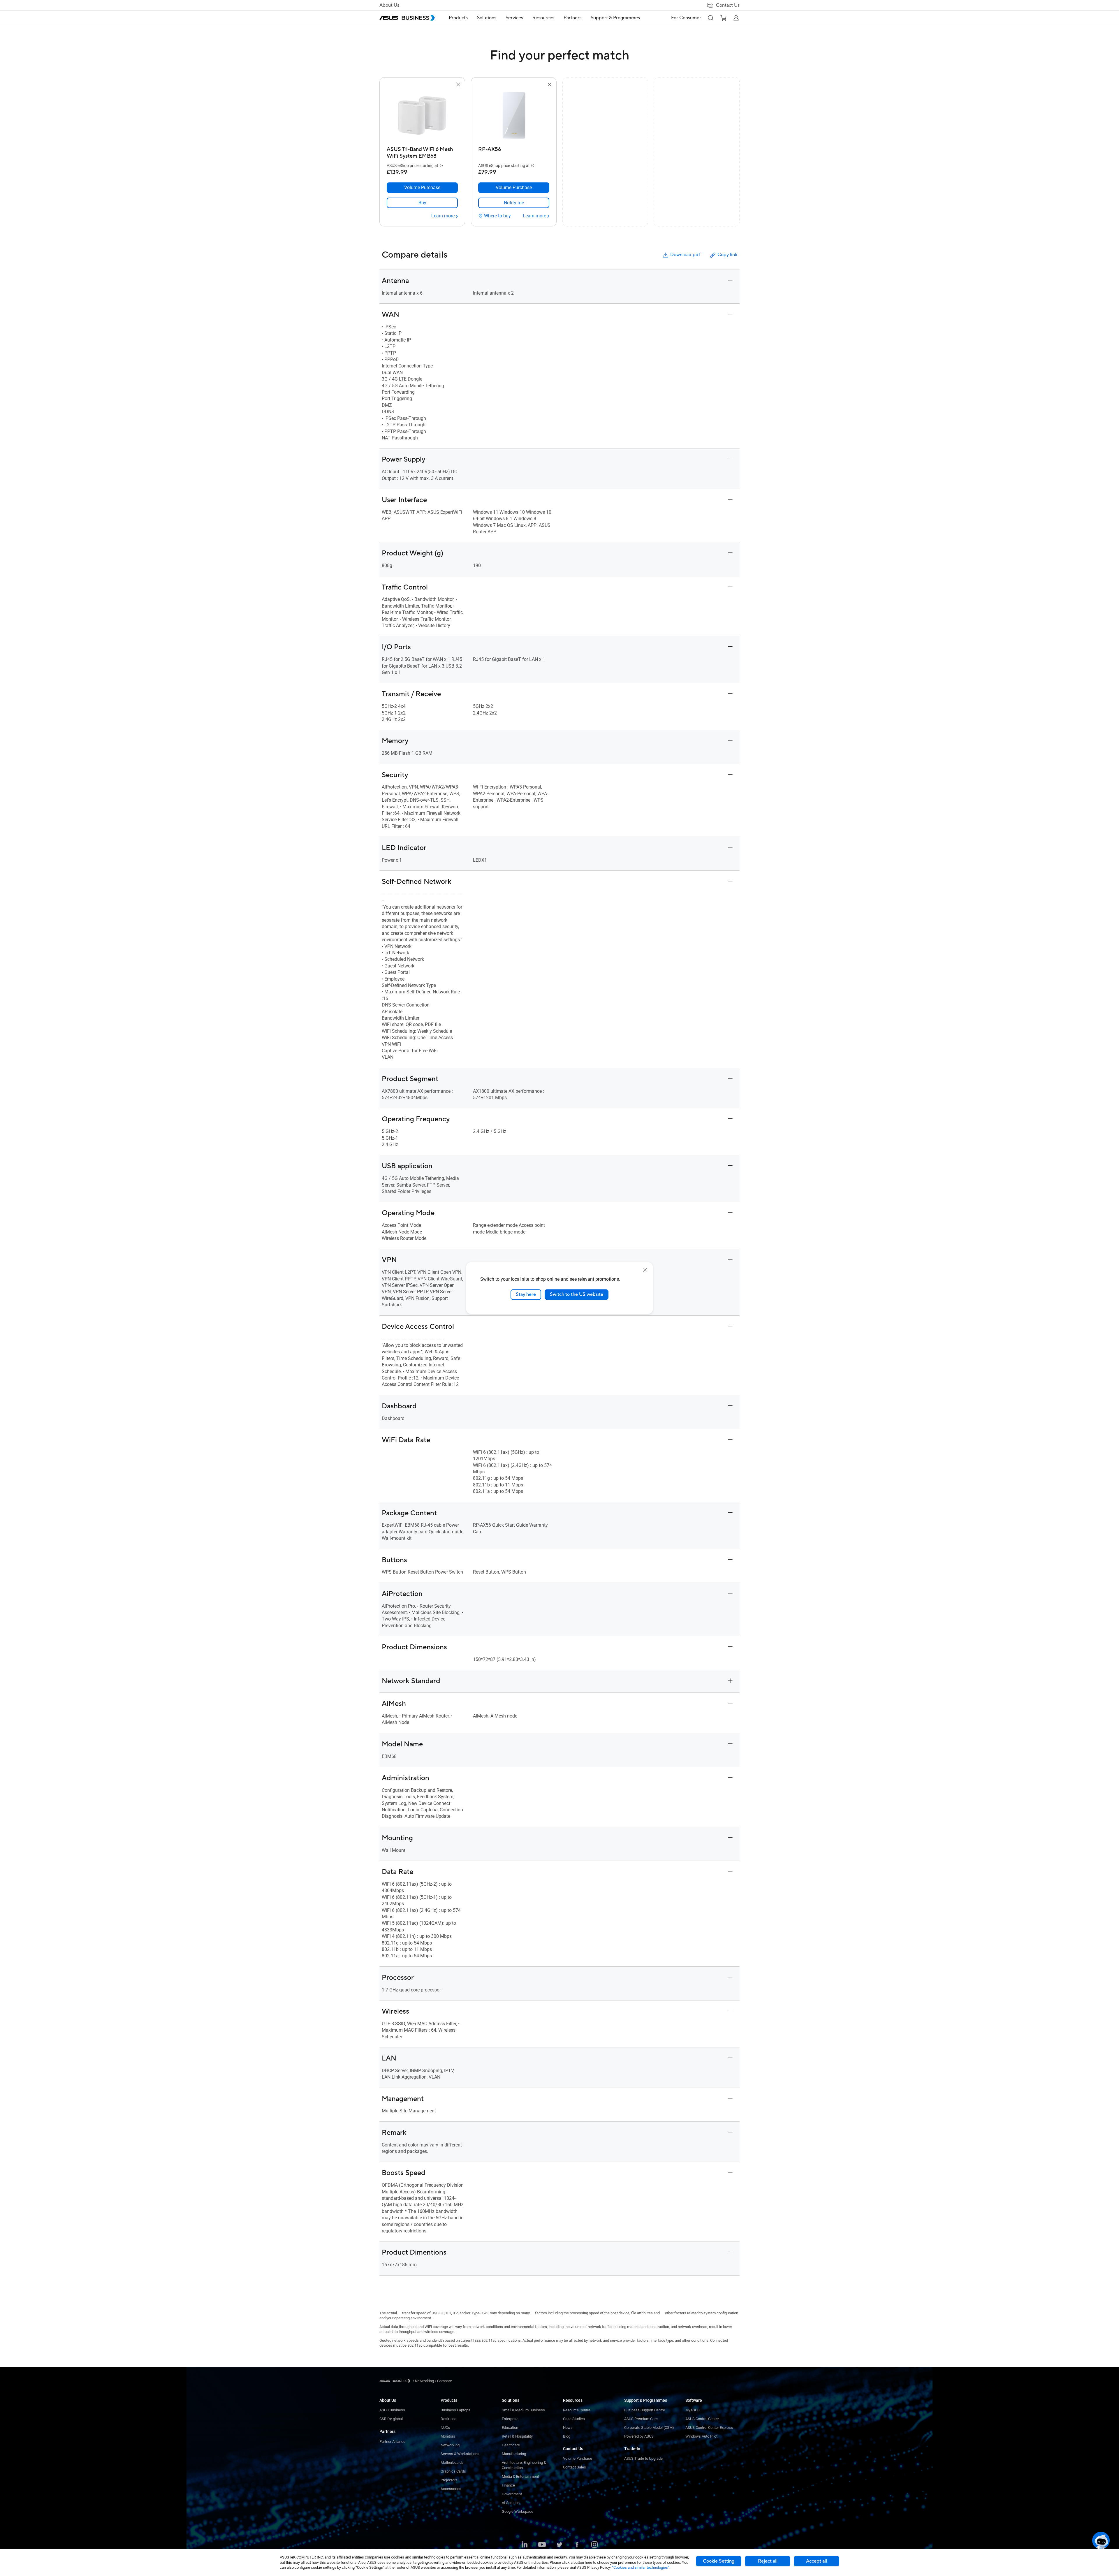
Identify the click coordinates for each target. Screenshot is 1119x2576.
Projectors (449, 2480)
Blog (567, 2436)
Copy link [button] (727, 255)
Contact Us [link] (728, 5)
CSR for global (391, 2419)
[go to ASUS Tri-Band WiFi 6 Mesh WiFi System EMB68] (422, 116)
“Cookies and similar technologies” (641, 2567)
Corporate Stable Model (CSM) (649, 2428)
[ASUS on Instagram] (594, 2545)
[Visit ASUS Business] (396, 2381)
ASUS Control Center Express (709, 2428)
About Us (389, 5)
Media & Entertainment (520, 2476)
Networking (450, 2445)
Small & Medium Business (523, 2410)
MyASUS (693, 2410)
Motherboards (452, 2462)
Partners (387, 2431)
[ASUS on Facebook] (577, 2545)
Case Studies (574, 2419)
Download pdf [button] (685, 255)
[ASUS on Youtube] (542, 2545)
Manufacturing (514, 2454)
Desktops (449, 2419)
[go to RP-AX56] (514, 116)
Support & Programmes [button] (615, 18)
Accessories (451, 2489)
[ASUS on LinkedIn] (525, 2545)
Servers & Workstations (460, 2454)
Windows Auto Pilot (701, 2436)
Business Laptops (455, 2410)
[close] (645, 1270)
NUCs (445, 2428)
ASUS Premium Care (641, 2419)
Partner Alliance (392, 2442)
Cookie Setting (719, 2561)
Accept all (817, 2561)
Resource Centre (577, 2410)
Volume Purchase (578, 2458)
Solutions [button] (487, 18)
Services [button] (514, 18)
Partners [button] (572, 18)
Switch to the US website (577, 1294)
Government (512, 2494)
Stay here (526, 1294)
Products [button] (458, 18)
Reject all (768, 2561)
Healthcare (511, 2445)
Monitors (448, 2436)
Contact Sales (575, 2467)
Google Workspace (518, 2511)
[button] (710, 18)
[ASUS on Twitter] (559, 2545)
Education (510, 2428)
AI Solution (511, 2503)
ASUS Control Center (702, 2419)
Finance (508, 2485)
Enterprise (510, 2419)
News (568, 2428)
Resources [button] (543, 18)
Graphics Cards (453, 2471)
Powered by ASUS (639, 2436)
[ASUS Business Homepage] (407, 18)
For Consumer (686, 18)
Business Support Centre (645, 2410)
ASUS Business (392, 2410)
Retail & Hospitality (517, 2436)
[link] (422, 203)
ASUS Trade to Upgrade (643, 2458)
